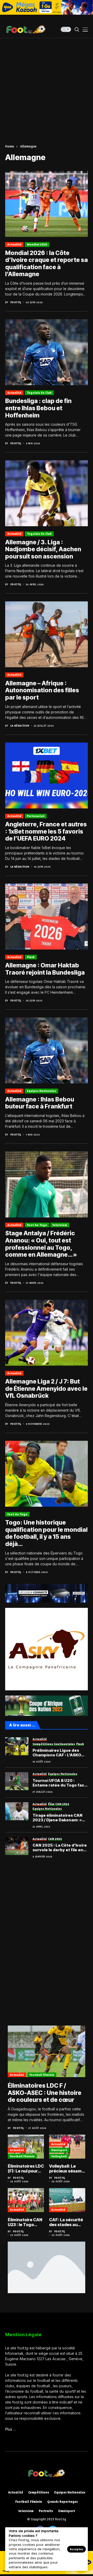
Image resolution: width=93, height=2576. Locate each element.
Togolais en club (39, 393)
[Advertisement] (47, 87)
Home (10, 146)
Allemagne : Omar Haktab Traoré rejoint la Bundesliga (45, 969)
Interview (60, 1225)
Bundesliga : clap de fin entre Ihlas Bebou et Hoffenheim (38, 408)
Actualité (14, 244)
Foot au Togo (37, 1225)
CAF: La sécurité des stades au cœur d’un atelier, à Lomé (67, 2222)
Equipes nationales (41, 1091)
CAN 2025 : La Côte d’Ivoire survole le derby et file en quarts (60, 1848)
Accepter (76, 2549)
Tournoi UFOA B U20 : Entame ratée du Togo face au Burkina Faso (60, 1783)
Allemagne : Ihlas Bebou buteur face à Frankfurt (40, 1103)
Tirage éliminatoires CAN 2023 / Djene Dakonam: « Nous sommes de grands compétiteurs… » (57, 1818)
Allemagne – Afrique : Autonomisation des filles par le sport (42, 690)
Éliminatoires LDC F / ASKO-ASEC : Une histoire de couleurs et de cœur (45, 2093)
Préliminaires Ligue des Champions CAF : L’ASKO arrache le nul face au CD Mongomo (57, 1753)
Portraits (46, 2511)
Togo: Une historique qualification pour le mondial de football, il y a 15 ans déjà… (46, 1533)
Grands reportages (63, 2502)
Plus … (11, 2429)
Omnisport (59, 2150)
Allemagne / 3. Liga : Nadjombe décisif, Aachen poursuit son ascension (43, 549)
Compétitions (39, 2492)
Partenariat (36, 816)
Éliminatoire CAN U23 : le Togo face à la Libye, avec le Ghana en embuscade (25, 2222)
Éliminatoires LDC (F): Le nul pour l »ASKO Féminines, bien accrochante (26, 2169)
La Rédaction (20, 726)
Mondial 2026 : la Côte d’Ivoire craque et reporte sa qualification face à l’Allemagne (47, 264)
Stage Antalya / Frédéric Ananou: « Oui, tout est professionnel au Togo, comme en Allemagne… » (41, 1244)
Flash (31, 957)
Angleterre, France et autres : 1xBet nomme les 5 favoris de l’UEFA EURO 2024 (46, 831)
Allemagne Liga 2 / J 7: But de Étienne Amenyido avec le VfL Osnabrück (46, 1389)
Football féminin (42, 2075)
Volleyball (59, 2156)
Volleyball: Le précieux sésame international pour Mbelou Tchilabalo (67, 2169)
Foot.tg (16, 302)
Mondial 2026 (37, 244)
